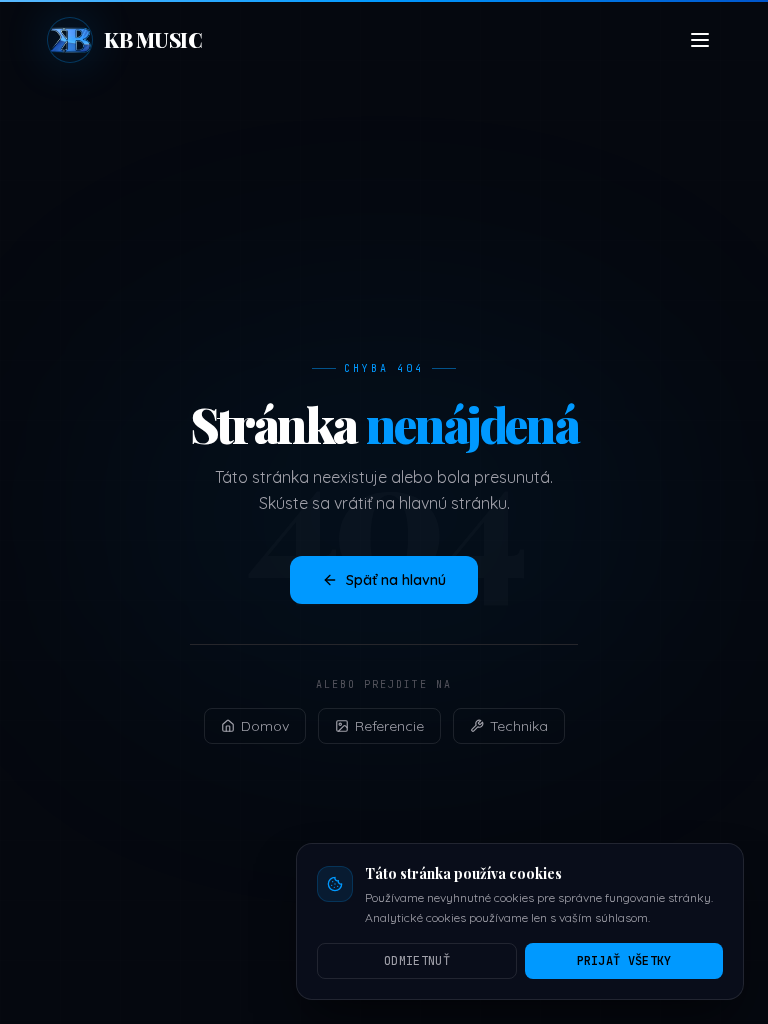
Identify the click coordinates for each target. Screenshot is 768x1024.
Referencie (389, 726)
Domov (265, 726)
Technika (519, 726)
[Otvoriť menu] (700, 40)
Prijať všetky (624, 961)
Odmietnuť (417, 961)
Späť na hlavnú (396, 580)
